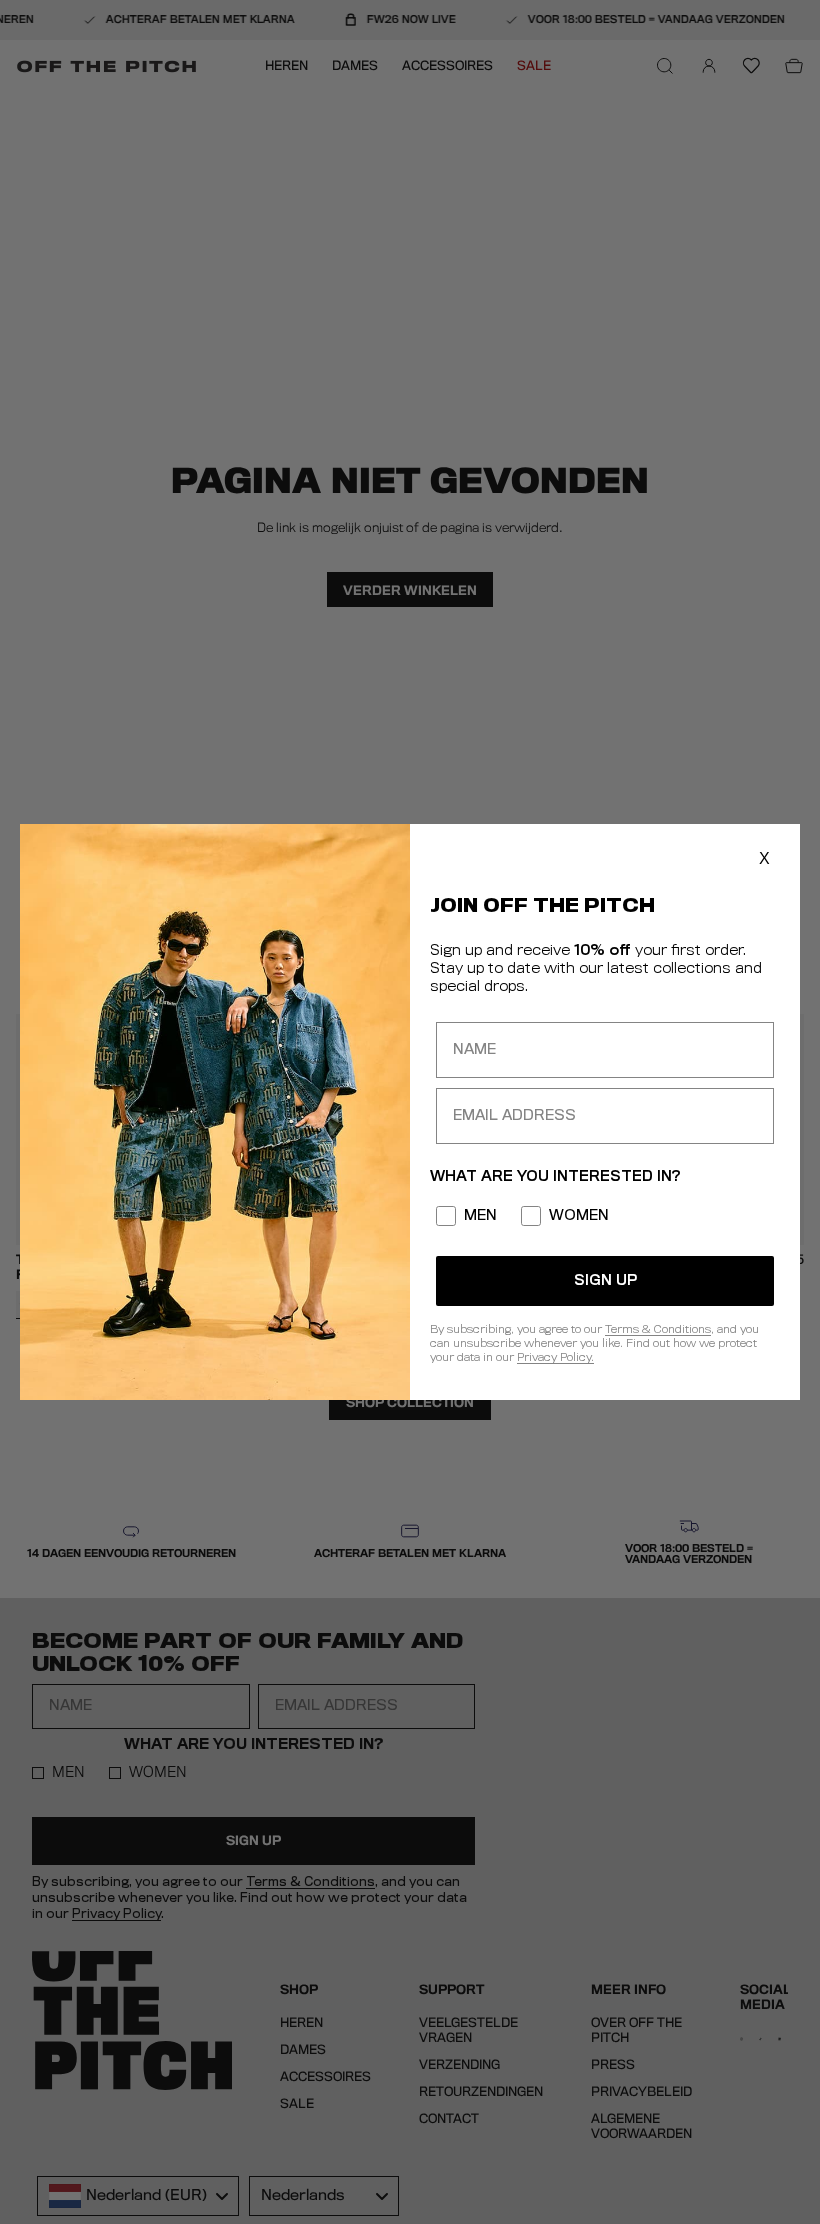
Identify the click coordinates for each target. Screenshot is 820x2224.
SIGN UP (605, 1281)
